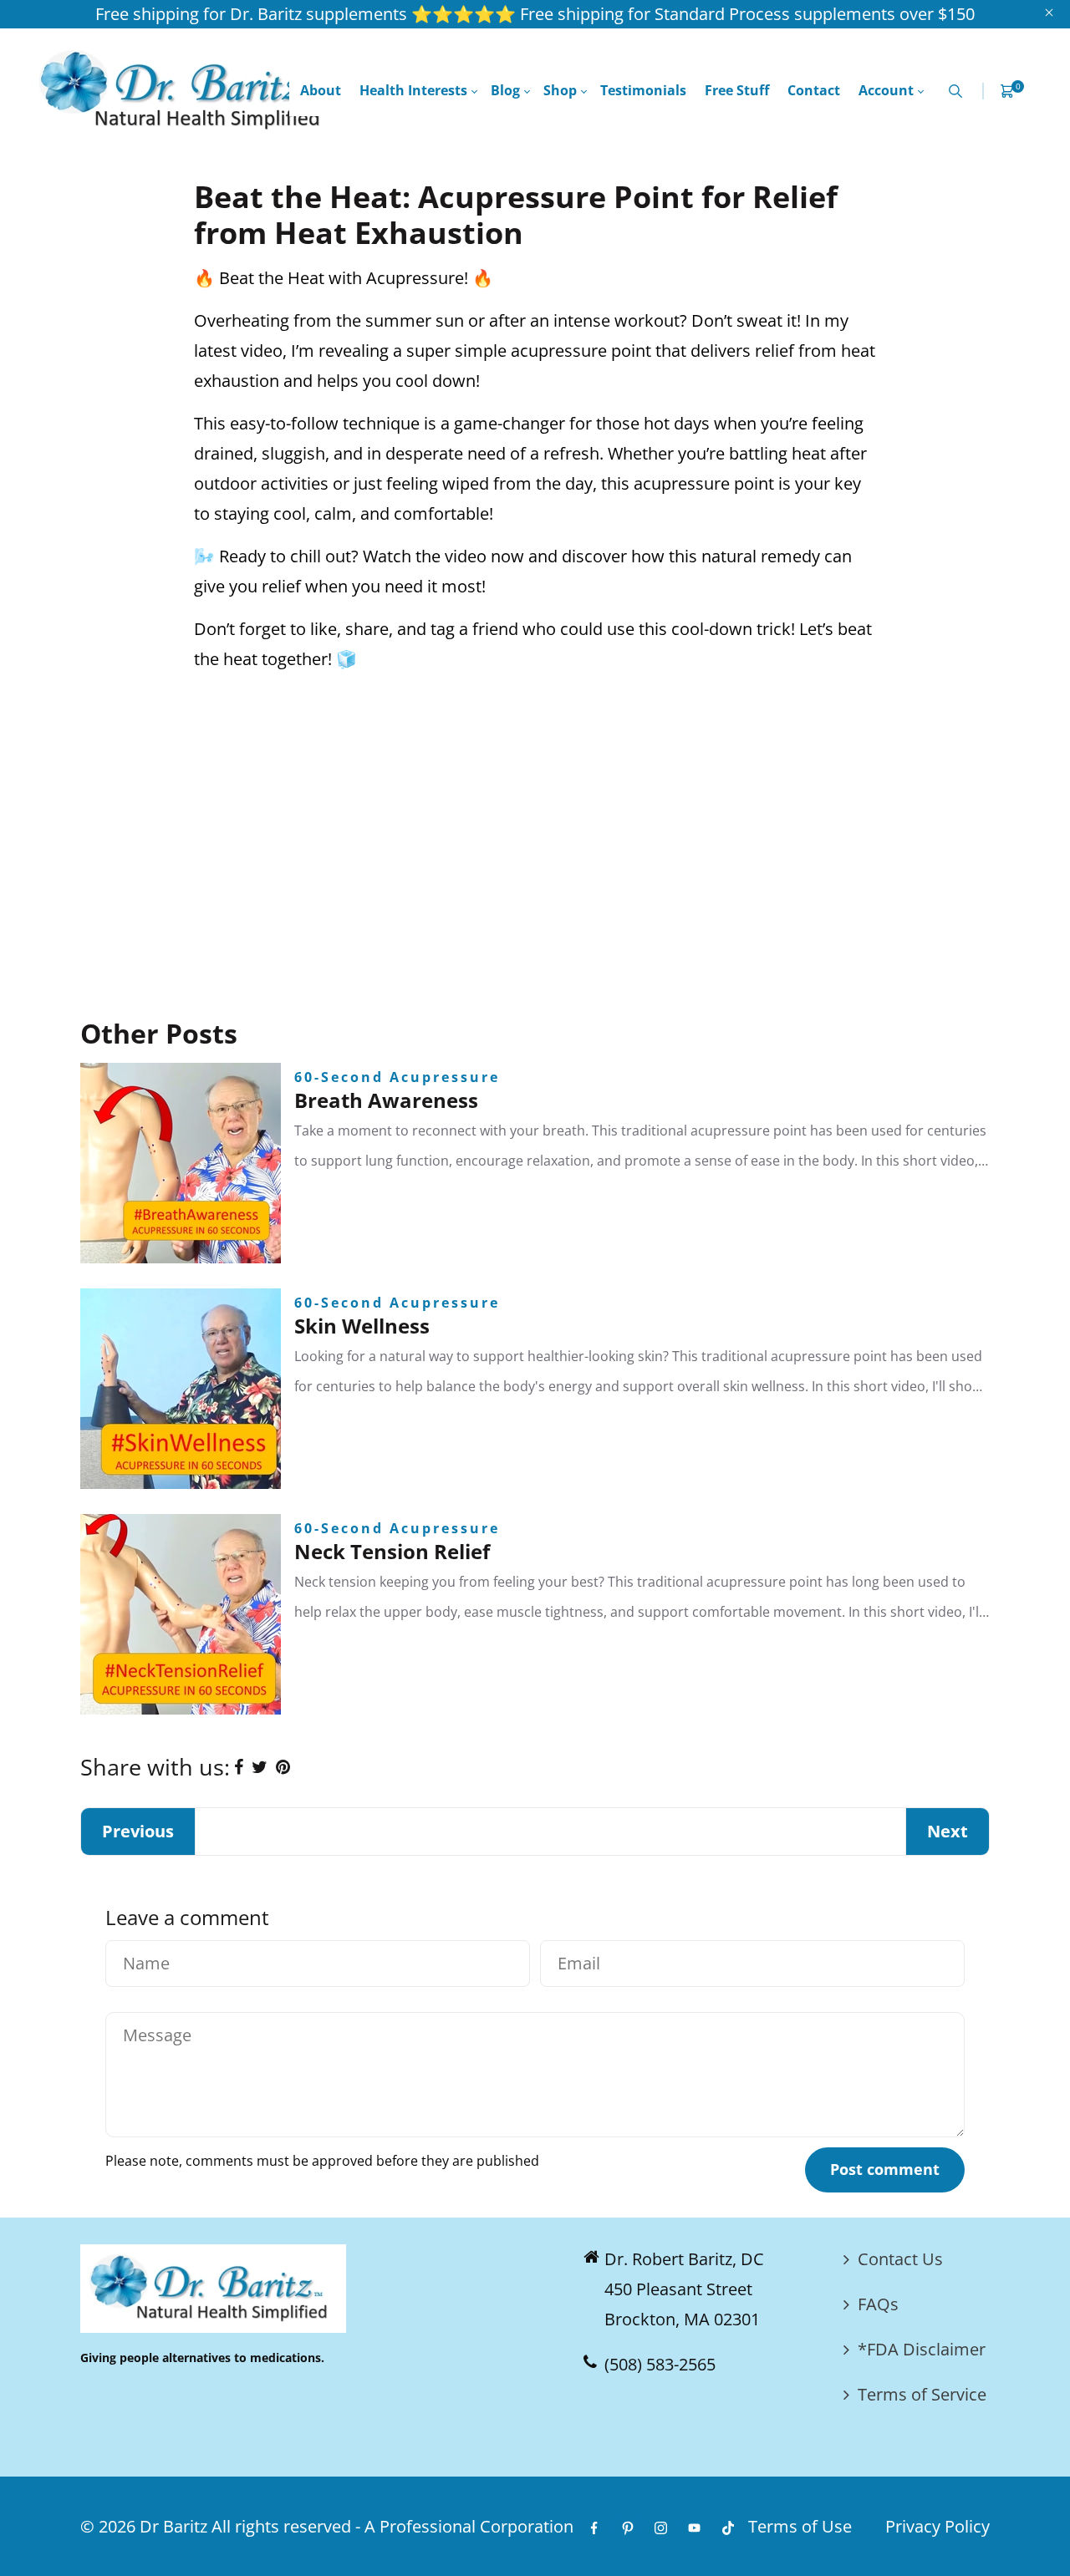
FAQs (878, 2304)
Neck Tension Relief (392, 1551)
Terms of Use (800, 2526)
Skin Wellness (362, 1326)
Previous (138, 1831)
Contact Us (900, 2259)
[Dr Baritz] (185, 89)
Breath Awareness (386, 1100)
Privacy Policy (938, 2526)
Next (948, 1831)
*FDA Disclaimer (922, 2349)
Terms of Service (922, 2394)
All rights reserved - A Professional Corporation (392, 2526)
